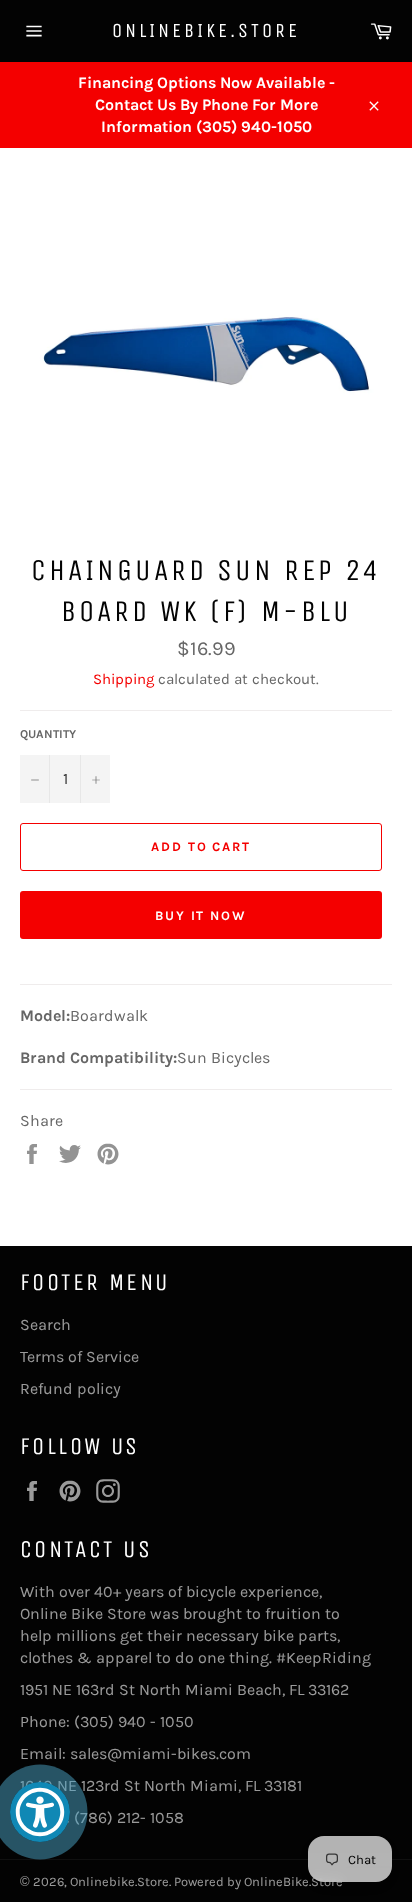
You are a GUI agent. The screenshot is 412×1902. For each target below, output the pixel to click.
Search (45, 1324)
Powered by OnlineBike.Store (258, 1881)
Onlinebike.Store (206, 30)
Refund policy (70, 1388)
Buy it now (201, 915)
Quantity (48, 734)
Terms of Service (79, 1356)
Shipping (123, 679)
